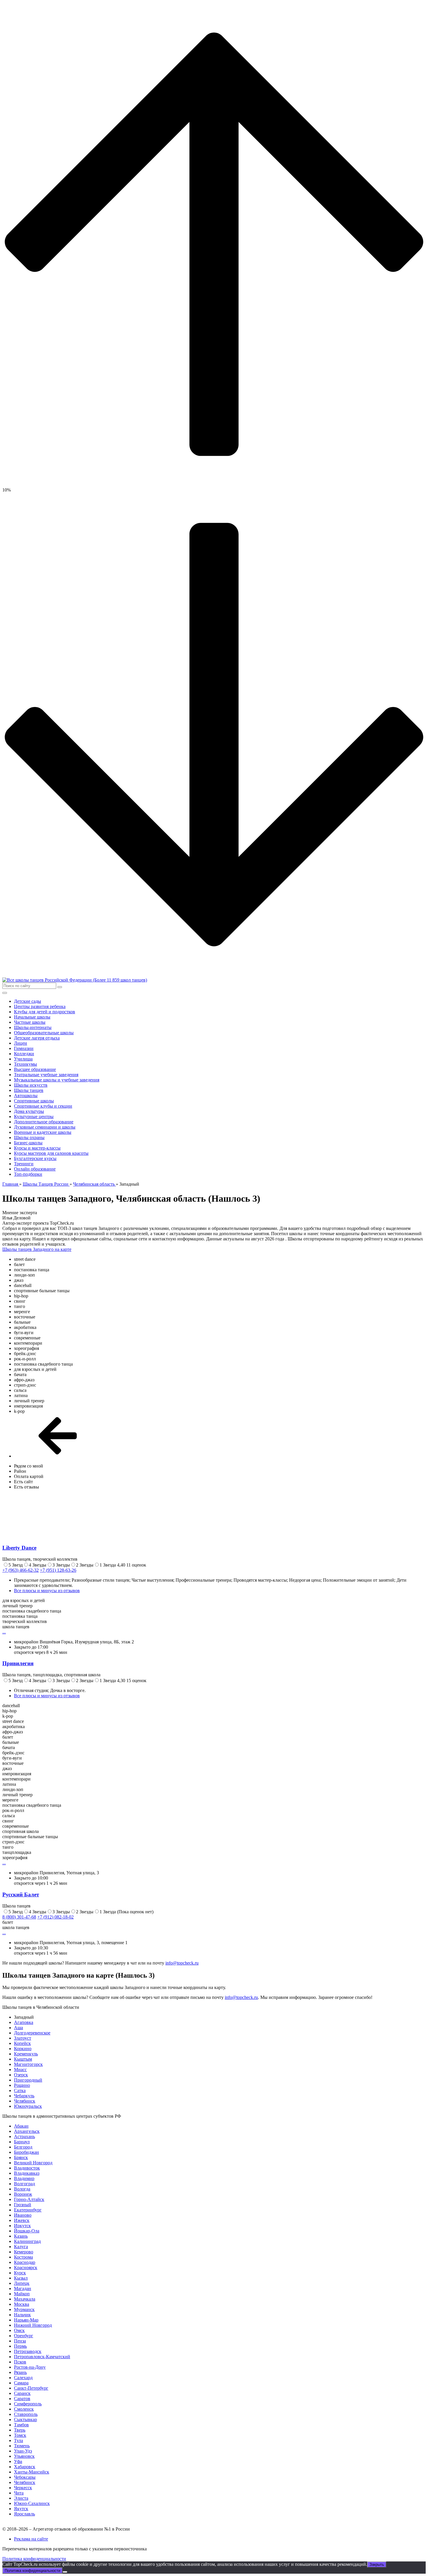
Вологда (22, 2189)
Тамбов (21, 2425)
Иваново (23, 2215)
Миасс (20, 2070)
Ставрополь (26, 2414)
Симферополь (28, 2404)
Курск (20, 2273)
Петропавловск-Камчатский (42, 2357)
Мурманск (24, 2309)
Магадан (23, 2288)
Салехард (23, 2378)
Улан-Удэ (23, 2451)
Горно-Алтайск (29, 2199)
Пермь (20, 2346)
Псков (20, 2362)
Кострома (23, 2257)
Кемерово (24, 2252)
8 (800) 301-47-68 (19, 1917)
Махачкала (25, 2299)
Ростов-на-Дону (30, 2367)
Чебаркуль (24, 2096)
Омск (19, 2330)
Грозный (23, 2205)
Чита (19, 2493)
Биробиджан (26, 2152)
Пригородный (28, 2080)
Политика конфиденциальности (34, 2559)
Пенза (20, 2341)
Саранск (22, 2393)
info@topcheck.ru (182, 1963)
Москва (22, 2304)
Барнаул (22, 2142)
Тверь (20, 2430)
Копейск (22, 2043)
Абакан (21, 2126)
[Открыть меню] (5, 993)
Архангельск (27, 2131)
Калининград (27, 2241)
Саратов (22, 2399)
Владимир (24, 2178)
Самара (21, 2383)
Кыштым (23, 2059)
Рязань (20, 2372)
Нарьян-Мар (26, 2320)
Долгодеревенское (32, 2033)
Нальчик (22, 2315)
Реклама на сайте (31, 2539)
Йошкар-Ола (27, 2231)
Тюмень (22, 2446)
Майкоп (22, 2294)
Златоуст (23, 2038)
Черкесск (23, 2488)
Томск (20, 2435)
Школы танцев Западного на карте (37, 1249)
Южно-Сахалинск (32, 2503)
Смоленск (24, 2409)
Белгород (23, 2147)
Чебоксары (25, 2477)
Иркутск (22, 2226)
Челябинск (25, 2101)
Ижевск (22, 2220)
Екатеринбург (28, 2210)
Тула (18, 2440)
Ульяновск (24, 2456)
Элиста (21, 2498)
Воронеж (23, 2194)
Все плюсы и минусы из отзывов (47, 1591)
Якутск (21, 2509)
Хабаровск (25, 2467)
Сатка (20, 2090)
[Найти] (60, 987)
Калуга (21, 2247)
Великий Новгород (33, 2163)
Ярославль (24, 2514)
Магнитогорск (28, 2064)
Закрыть (377, 2564)
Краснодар (25, 2262)
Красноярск (26, 2268)
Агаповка (24, 2022)
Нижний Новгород (33, 2325)
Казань (21, 2236)
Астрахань (24, 2136)
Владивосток (27, 2168)
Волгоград (24, 2184)
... (4, 1632)
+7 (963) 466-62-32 (21, 1570)
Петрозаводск (28, 2351)
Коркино (23, 2049)
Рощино (22, 2085)
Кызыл (21, 2278)
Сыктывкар (25, 2419)
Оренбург (24, 2336)
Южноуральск (28, 2106)
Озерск (21, 2075)
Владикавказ (27, 2173)
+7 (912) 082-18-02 (55, 1917)
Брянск (21, 2157)
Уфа (18, 2461)
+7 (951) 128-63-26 (58, 1570)
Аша (18, 2028)
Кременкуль (26, 2054)
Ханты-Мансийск (32, 2472)
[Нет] (65, 2572)
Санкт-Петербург (31, 2388)
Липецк (22, 2283)
